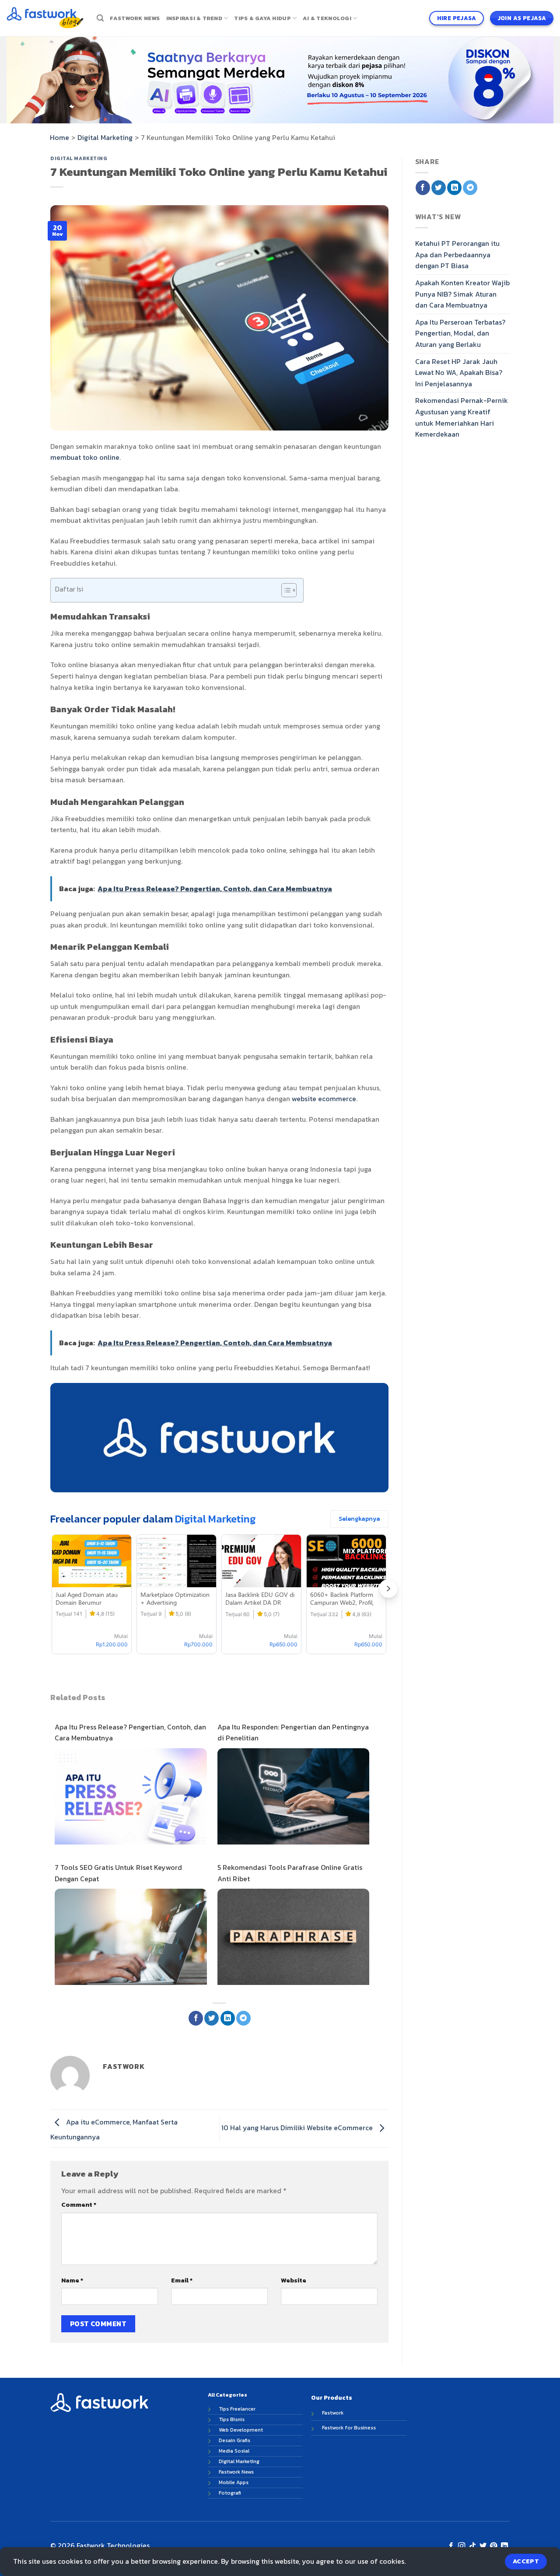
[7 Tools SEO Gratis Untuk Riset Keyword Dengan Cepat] (131, 1938)
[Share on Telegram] (243, 2018)
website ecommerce (324, 1099)
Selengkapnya (359, 1519)
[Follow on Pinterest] (493, 2546)
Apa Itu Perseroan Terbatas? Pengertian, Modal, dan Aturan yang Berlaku (460, 333)
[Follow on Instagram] (462, 2546)
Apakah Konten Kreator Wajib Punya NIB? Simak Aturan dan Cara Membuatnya (462, 294)
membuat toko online (85, 457)
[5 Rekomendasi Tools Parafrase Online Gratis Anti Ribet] (294, 1939)
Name (72, 2280)
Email (182, 2280)
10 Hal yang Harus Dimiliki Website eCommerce (298, 2128)
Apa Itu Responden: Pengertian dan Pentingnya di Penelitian (293, 1732)
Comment (79, 2205)
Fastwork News (135, 18)
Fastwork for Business (349, 2428)
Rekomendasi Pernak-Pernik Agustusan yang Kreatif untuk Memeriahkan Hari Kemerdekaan (462, 417)
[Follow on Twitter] (483, 2546)
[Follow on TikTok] (472, 2546)
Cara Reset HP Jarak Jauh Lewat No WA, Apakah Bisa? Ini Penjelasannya (459, 373)
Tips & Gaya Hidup (262, 18)
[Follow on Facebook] (451, 2546)
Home (59, 137)
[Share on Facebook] (196, 2018)
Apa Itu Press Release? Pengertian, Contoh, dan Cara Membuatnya (130, 1732)
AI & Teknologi (327, 18)
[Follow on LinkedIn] (504, 2546)
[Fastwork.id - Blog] (45, 18)
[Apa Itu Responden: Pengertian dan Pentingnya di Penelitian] (294, 1798)
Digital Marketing (105, 137)
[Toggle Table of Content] (285, 590)
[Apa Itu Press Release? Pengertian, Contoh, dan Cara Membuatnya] (131, 1798)
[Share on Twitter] (212, 2018)
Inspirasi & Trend (194, 18)
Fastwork (333, 2413)
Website (294, 2280)
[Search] (100, 18)
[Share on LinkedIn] (228, 2018)
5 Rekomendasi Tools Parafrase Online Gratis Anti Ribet (290, 1873)
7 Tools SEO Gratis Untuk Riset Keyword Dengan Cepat (118, 1873)
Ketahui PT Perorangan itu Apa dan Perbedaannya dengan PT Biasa (457, 254)
